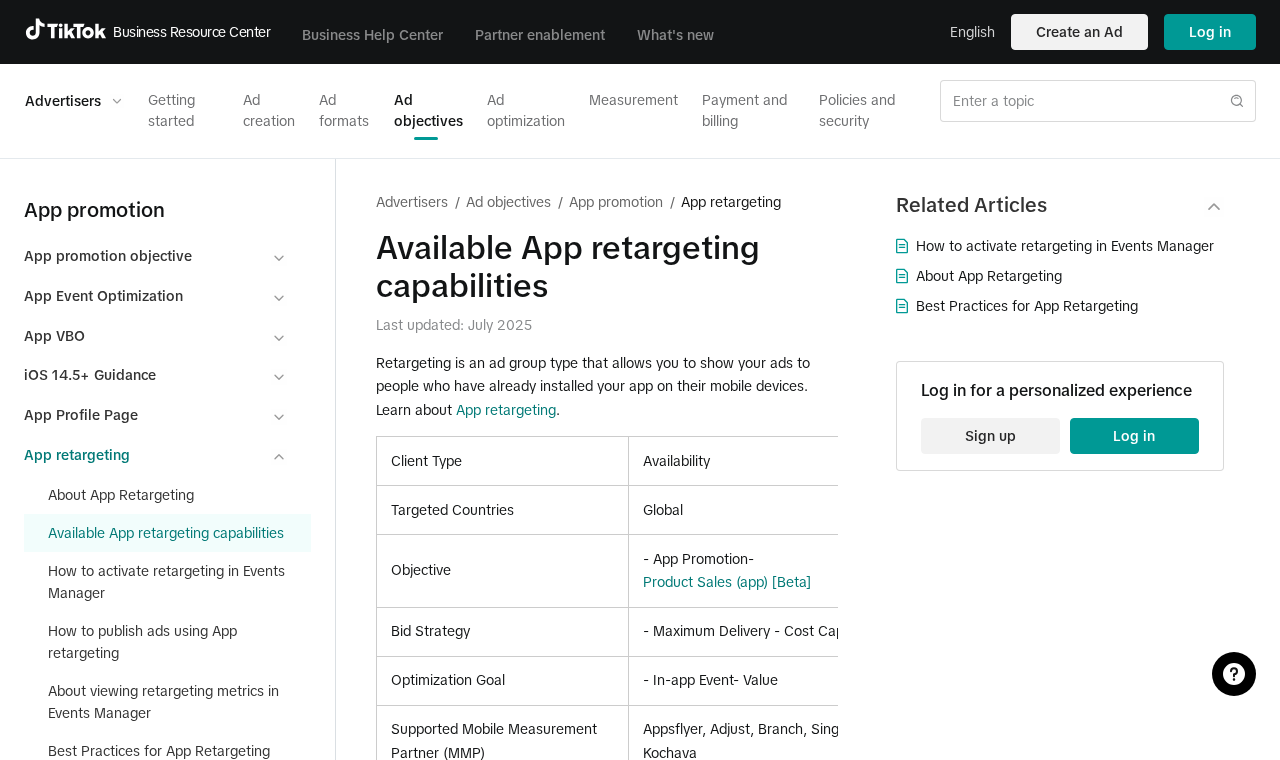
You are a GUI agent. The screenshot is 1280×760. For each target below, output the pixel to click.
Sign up (990, 436)
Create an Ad (1079, 32)
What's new (675, 35)
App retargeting (506, 410)
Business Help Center (372, 35)
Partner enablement (540, 35)
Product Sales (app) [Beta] (727, 582)
